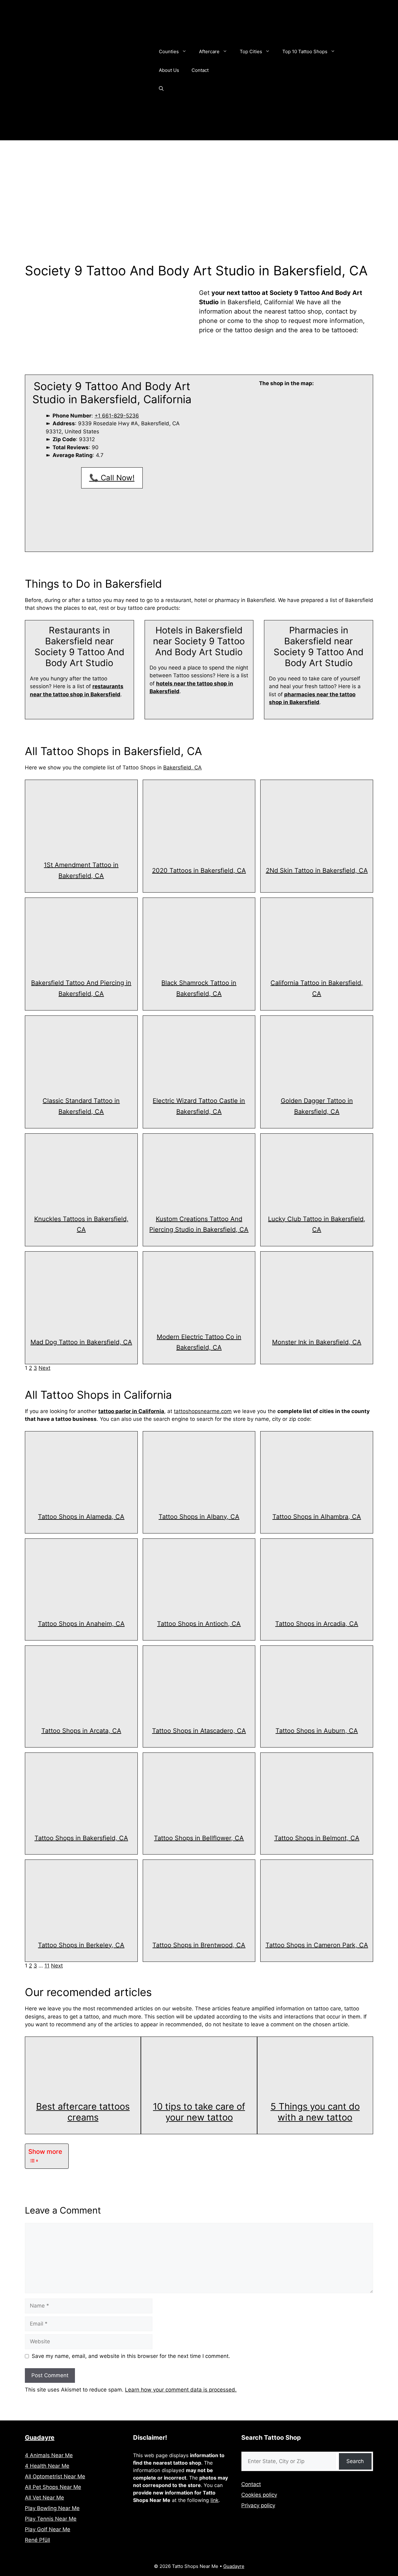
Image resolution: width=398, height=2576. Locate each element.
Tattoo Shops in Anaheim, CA (81, 1624)
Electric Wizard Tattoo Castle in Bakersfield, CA (199, 1106)
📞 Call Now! (112, 478)
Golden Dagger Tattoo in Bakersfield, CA (317, 1106)
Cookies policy (259, 2495)
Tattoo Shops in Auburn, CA (317, 1731)
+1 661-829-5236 (117, 416)
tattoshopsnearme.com (203, 1411)
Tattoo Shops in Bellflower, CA (199, 1838)
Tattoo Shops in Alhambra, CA (317, 1517)
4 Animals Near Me (49, 2455)
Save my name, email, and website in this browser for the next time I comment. (131, 2356)
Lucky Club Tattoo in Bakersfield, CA (317, 1224)
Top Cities (251, 51)
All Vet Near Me (44, 2498)
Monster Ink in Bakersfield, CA (317, 1342)
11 (47, 1966)
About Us (169, 70)
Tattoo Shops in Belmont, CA (317, 1838)
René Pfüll (37, 2540)
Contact (200, 70)
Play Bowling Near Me (52, 2508)
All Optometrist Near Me (55, 2476)
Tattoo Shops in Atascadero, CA (199, 1731)
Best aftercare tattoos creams (83, 2112)
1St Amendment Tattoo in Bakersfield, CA (81, 870)
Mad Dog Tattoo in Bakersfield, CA (81, 1342)
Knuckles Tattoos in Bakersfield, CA (81, 1224)
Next (44, 1368)
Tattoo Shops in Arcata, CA (81, 1731)
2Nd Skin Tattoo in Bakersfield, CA (317, 870)
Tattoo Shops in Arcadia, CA (317, 1624)
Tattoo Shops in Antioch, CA (199, 1624)
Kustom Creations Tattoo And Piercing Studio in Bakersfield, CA (199, 1224)
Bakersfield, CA (183, 768)
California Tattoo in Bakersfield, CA (317, 988)
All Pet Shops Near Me (53, 2487)
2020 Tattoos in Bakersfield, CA (199, 870)
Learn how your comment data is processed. (181, 2390)
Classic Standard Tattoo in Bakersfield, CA (81, 1106)
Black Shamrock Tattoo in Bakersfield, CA (199, 988)
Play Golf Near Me (48, 2529)
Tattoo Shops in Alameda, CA (81, 1517)
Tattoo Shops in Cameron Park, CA (317, 1945)
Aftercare (209, 51)
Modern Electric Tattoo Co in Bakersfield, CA (199, 1342)
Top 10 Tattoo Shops (305, 51)
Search (355, 2461)
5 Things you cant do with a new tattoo (315, 2112)
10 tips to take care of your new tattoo (199, 2112)
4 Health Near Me (47, 2466)
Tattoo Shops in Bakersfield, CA (81, 1838)
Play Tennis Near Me (51, 2519)
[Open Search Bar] (161, 89)
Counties (169, 51)
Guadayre (40, 2438)
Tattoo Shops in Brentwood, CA (199, 1945)
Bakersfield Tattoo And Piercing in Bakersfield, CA (81, 988)
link (215, 2500)
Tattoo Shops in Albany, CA (199, 1517)
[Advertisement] (199, 187)
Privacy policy (258, 2505)
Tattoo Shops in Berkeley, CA (81, 1945)
